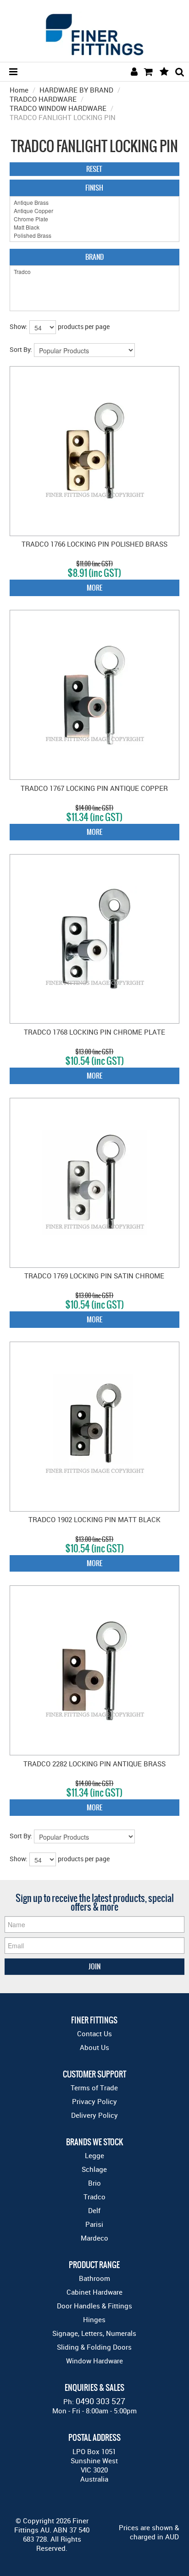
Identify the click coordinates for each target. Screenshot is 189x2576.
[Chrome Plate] (95, 219)
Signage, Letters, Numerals (94, 2333)
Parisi (94, 2224)
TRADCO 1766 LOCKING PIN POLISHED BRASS (94, 544)
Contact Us (94, 2033)
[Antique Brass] (95, 203)
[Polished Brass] (95, 236)
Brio (94, 2183)
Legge (94, 2155)
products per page (84, 326)
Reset (94, 169)
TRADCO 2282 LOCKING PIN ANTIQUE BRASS (94, 1764)
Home (19, 90)
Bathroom (94, 2278)
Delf (94, 2210)
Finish (94, 188)
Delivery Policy (94, 2115)
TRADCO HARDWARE (43, 99)
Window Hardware (94, 2361)
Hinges (94, 2319)
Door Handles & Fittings (94, 2306)
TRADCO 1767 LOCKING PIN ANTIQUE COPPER (94, 788)
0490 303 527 (100, 2401)
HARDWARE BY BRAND (76, 90)
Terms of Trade (94, 2088)
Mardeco (94, 2238)
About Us (94, 2047)
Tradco (94, 2197)
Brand (94, 257)
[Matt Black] (95, 227)
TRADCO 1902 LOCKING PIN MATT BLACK (94, 1519)
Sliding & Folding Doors (94, 2347)
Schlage (94, 2169)
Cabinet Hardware (94, 2292)
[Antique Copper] (95, 211)
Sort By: (21, 349)
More (94, 588)
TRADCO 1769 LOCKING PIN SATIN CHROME (94, 1276)
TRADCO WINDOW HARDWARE (58, 108)
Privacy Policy (94, 2101)
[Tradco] (95, 272)
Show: (19, 326)
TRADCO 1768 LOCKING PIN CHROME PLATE (94, 1032)
